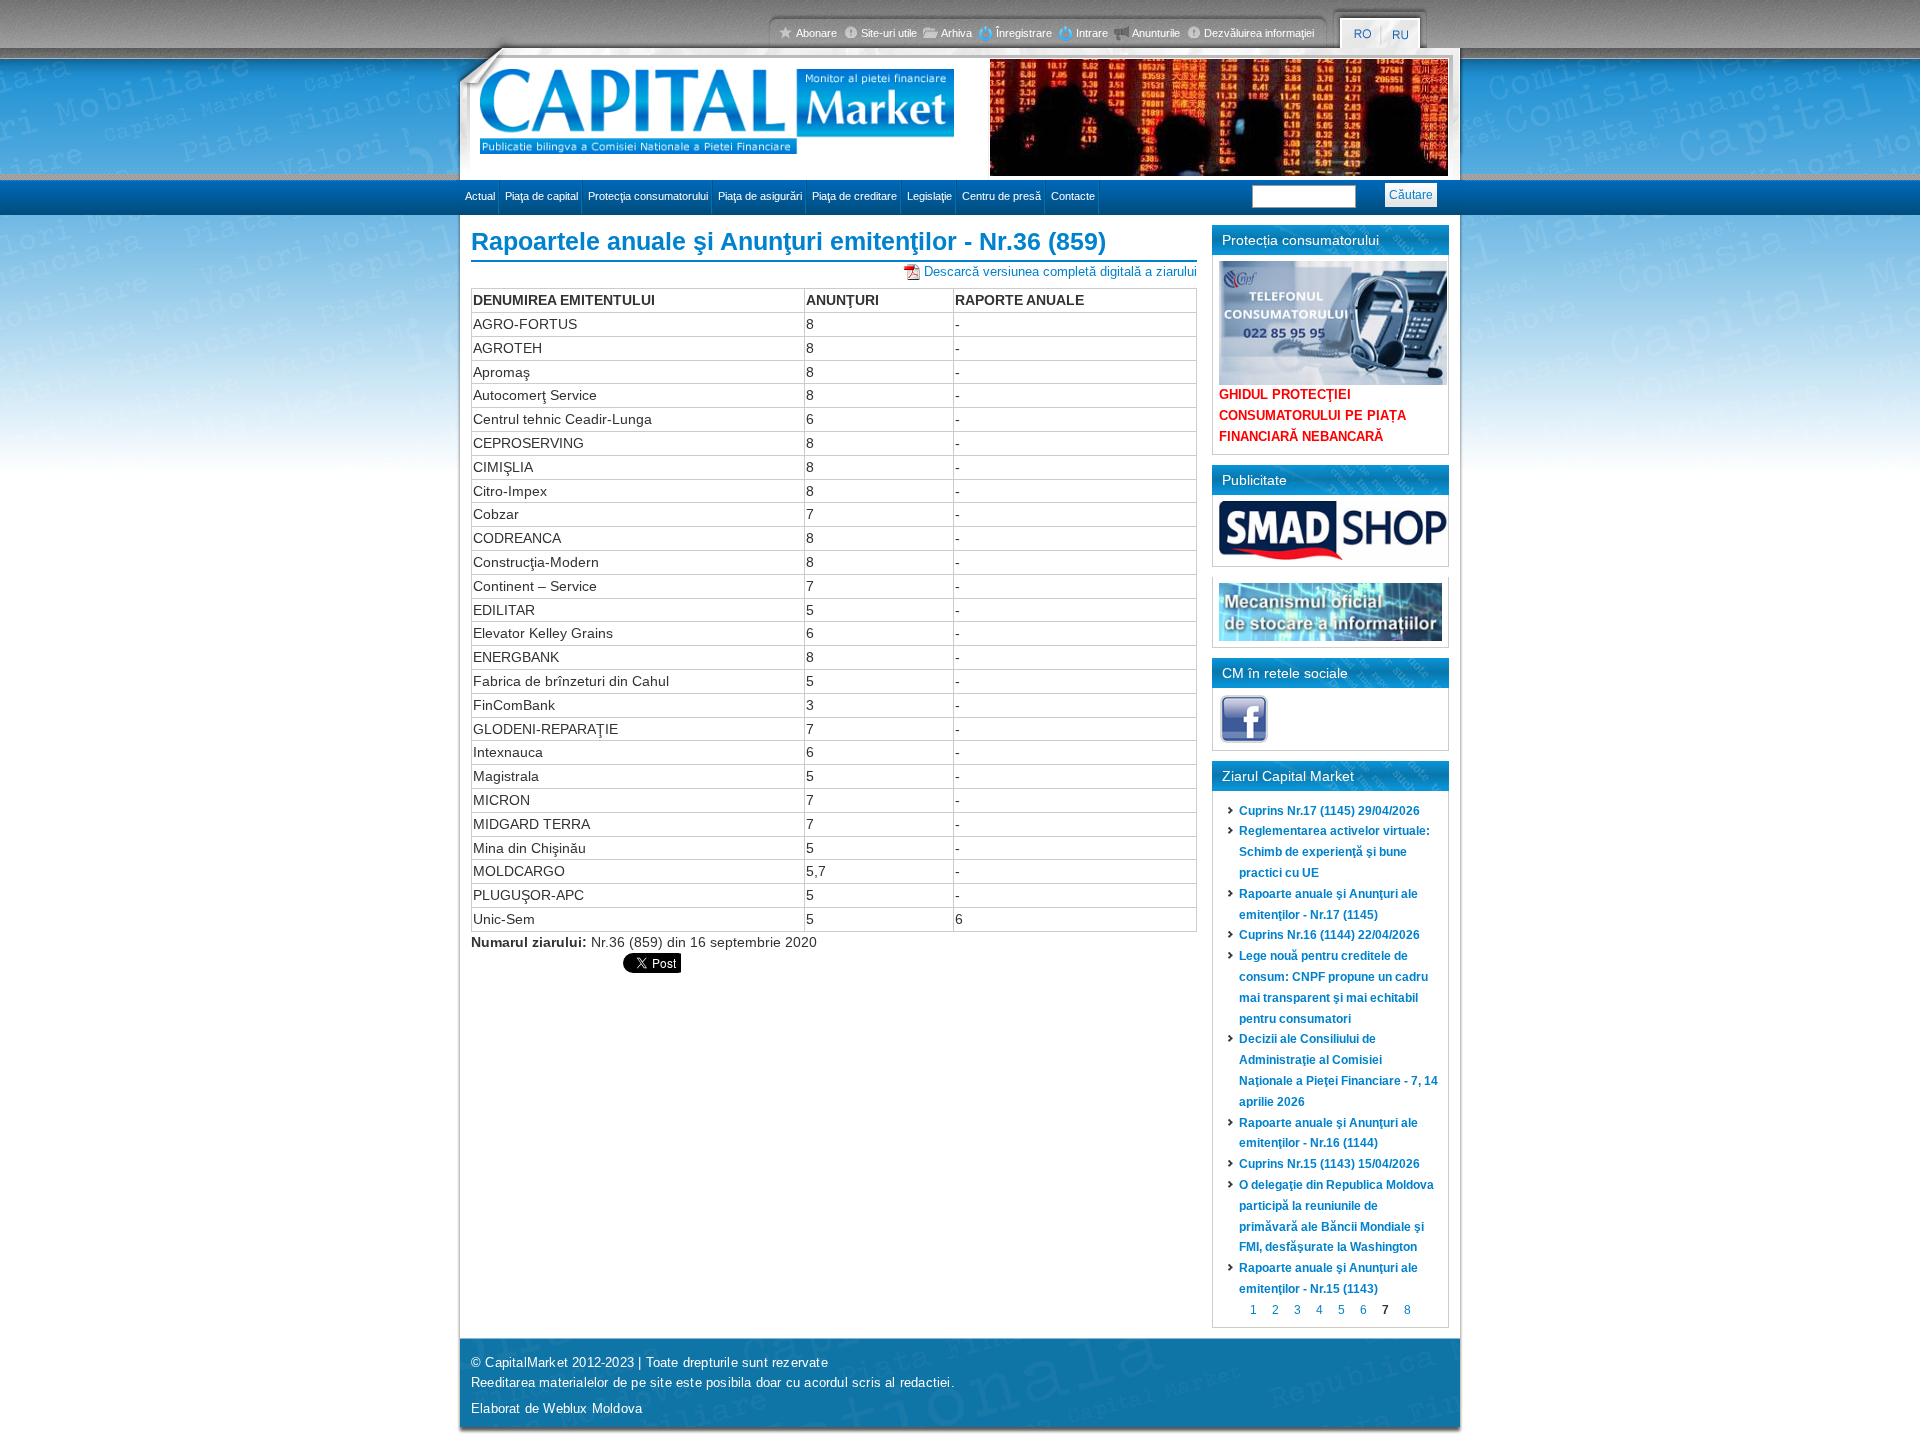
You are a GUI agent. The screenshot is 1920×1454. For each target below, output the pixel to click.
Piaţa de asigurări (760, 196)
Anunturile (1156, 33)
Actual (480, 196)
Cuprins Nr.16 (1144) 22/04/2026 (1329, 935)
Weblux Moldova (592, 1408)
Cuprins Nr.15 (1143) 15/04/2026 (1329, 1164)
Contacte (1073, 196)
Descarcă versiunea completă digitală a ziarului (1060, 271)
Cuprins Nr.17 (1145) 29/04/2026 (1329, 811)
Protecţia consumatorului (648, 196)
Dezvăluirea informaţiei (1259, 33)
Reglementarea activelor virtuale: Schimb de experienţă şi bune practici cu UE (1334, 852)
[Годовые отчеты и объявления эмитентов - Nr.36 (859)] (1401, 34)
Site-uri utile (889, 33)
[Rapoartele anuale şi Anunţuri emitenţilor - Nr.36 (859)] (1362, 34)
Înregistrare (1024, 33)
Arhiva (956, 33)
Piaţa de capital (541, 196)
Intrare (1092, 33)
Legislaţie (929, 196)
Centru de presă (1001, 196)
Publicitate (1254, 480)
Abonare (816, 33)
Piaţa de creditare (854, 196)
